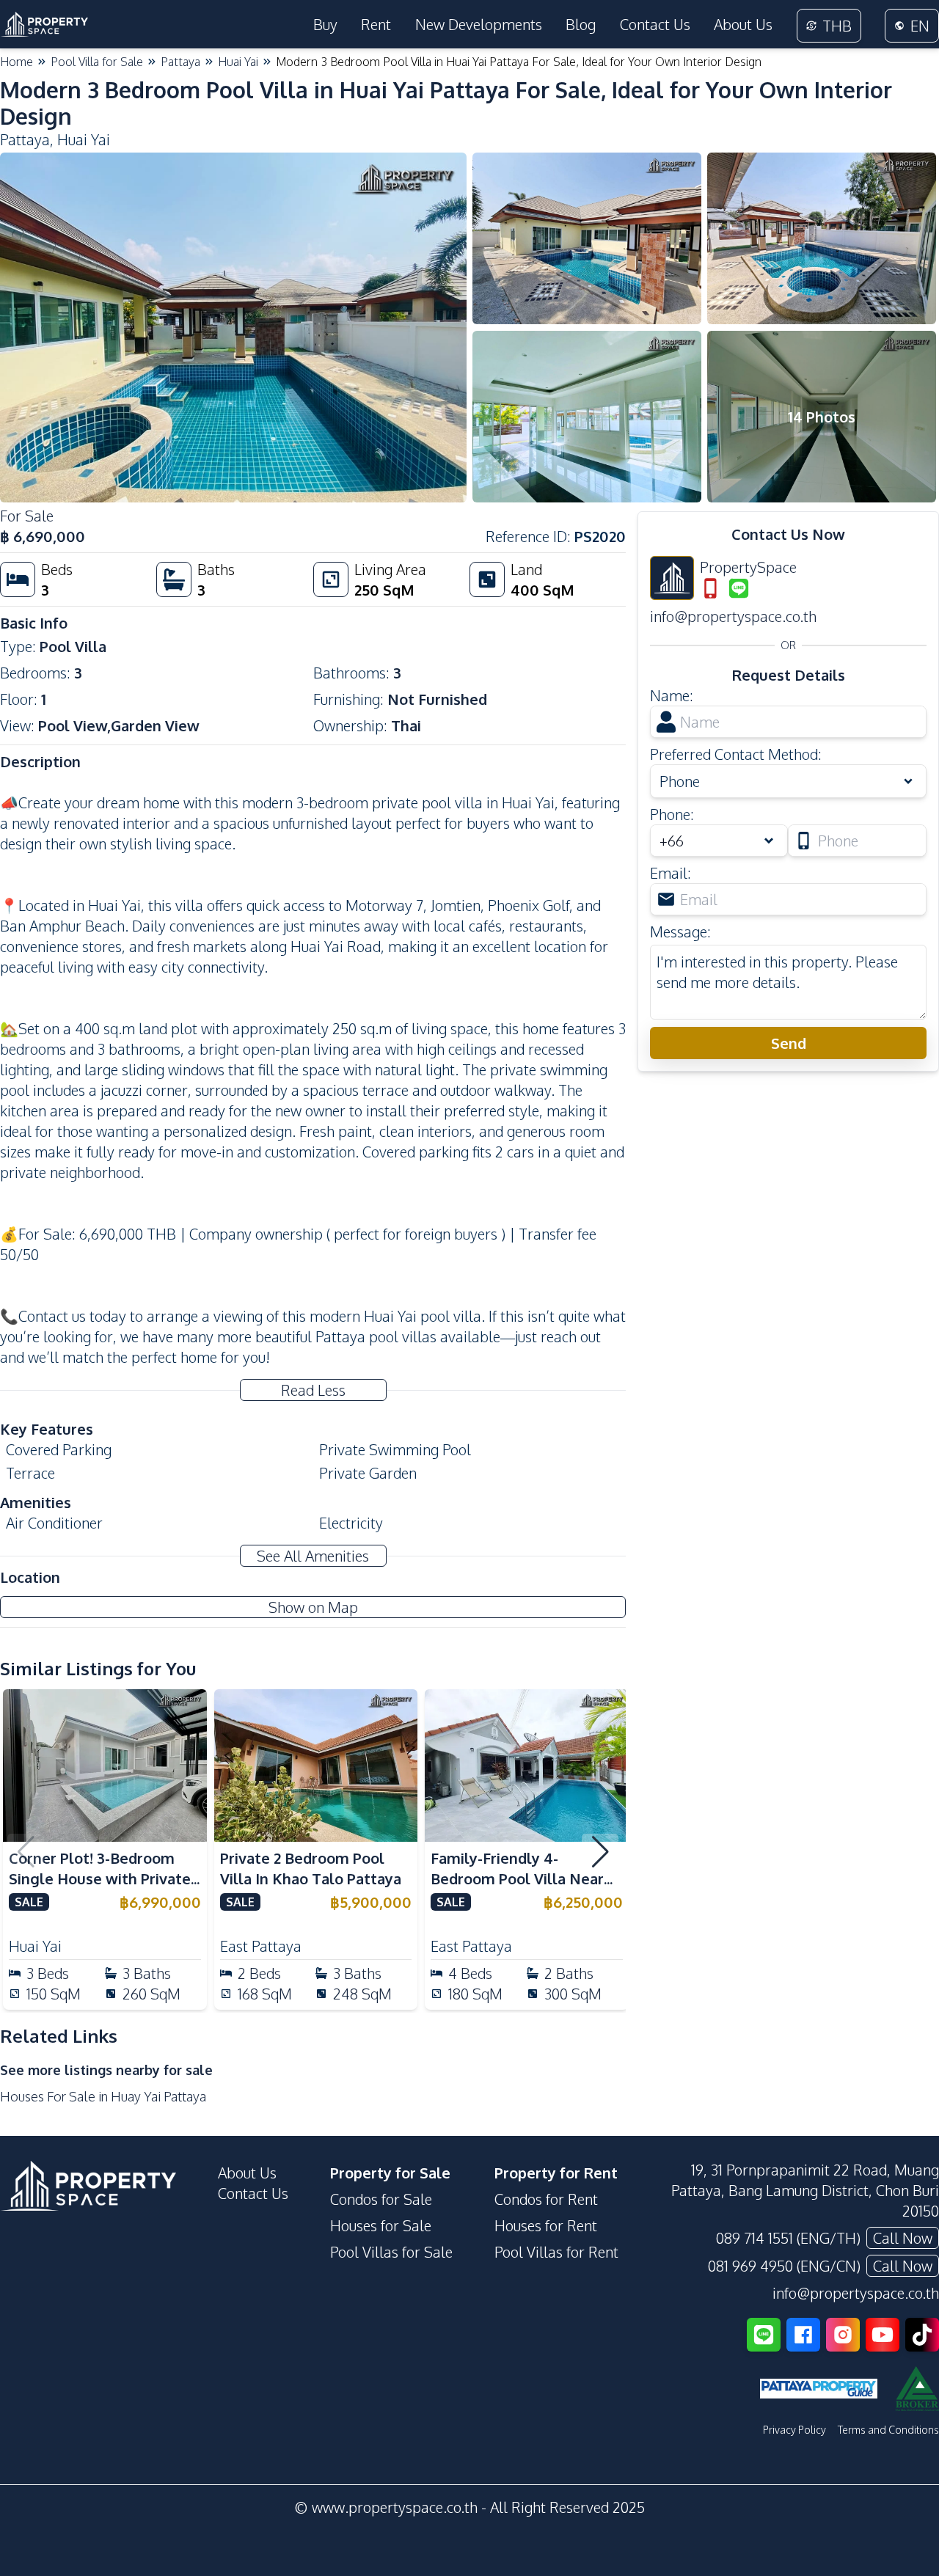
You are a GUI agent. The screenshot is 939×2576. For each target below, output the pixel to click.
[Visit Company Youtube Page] (883, 2335)
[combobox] (719, 841)
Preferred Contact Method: (736, 754)
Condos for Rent (546, 2199)
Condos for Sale (381, 2199)
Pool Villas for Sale (391, 2252)
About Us (743, 24)
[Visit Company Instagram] (843, 2335)
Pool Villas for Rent (556, 2252)
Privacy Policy (794, 2430)
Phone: (672, 814)
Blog (581, 24)
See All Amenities (313, 1556)
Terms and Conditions (888, 2430)
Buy (325, 24)
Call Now (903, 2238)
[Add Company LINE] (764, 2335)
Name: (672, 695)
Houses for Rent (546, 2225)
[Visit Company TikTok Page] (922, 2335)
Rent (376, 24)
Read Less (313, 1390)
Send (789, 1043)
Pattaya (180, 62)
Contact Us (655, 24)
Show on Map (313, 1607)
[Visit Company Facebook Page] (803, 2335)
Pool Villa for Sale (97, 62)
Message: (680, 932)
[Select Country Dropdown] (772, 841)
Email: (671, 873)
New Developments (479, 24)
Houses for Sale (381, 2225)
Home (17, 62)
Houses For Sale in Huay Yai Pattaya (103, 2096)
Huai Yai (238, 62)
